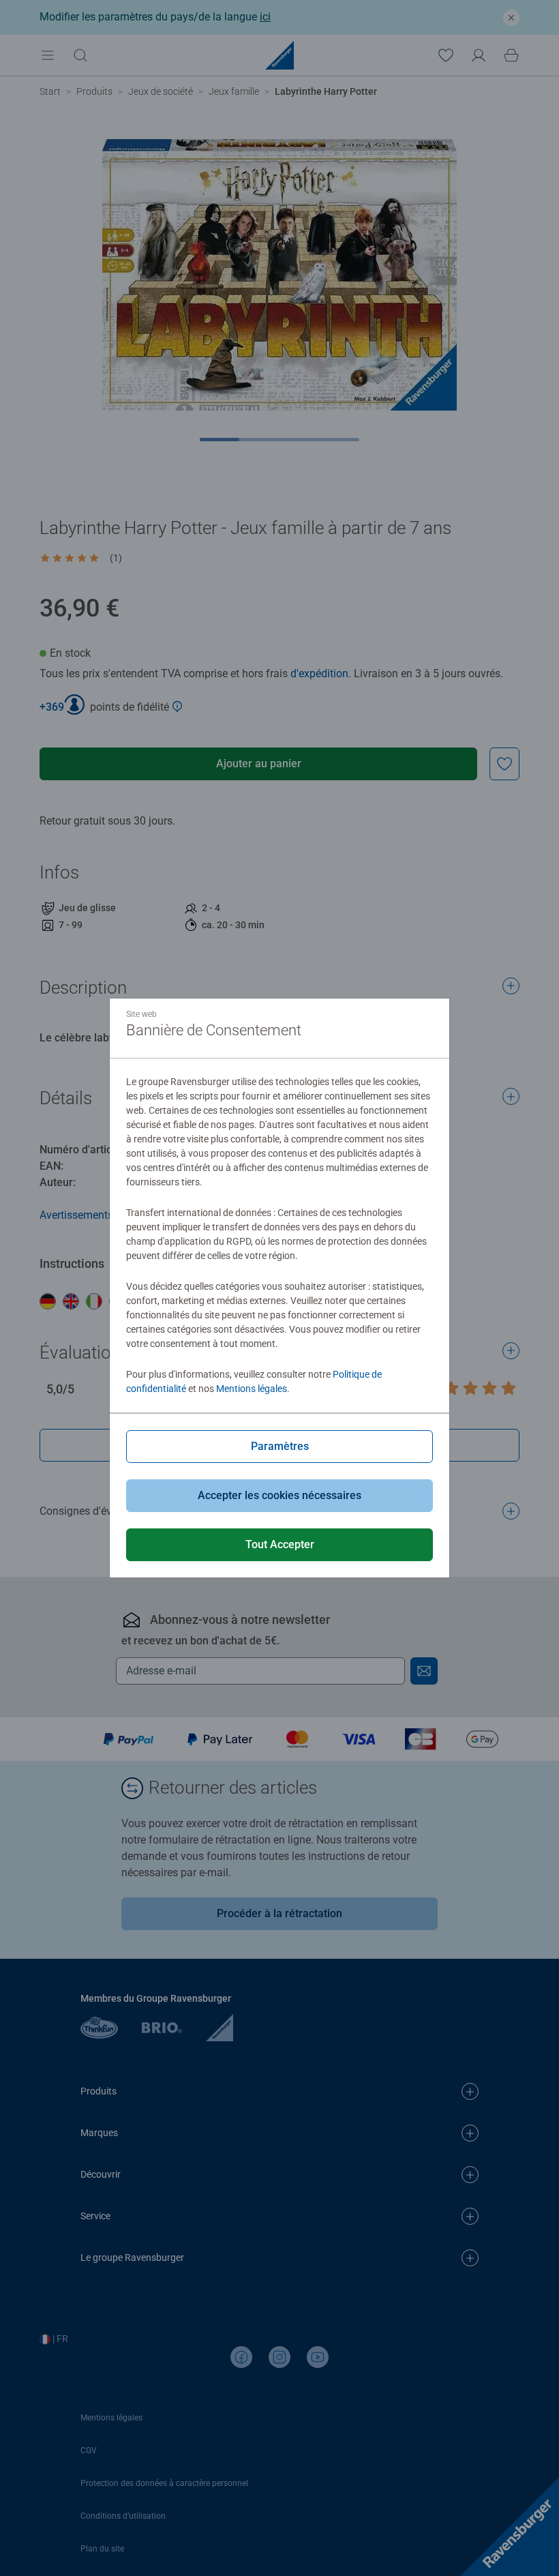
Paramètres (280, 1446)
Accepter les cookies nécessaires (279, 1495)
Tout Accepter (280, 1544)
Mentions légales (252, 1389)
